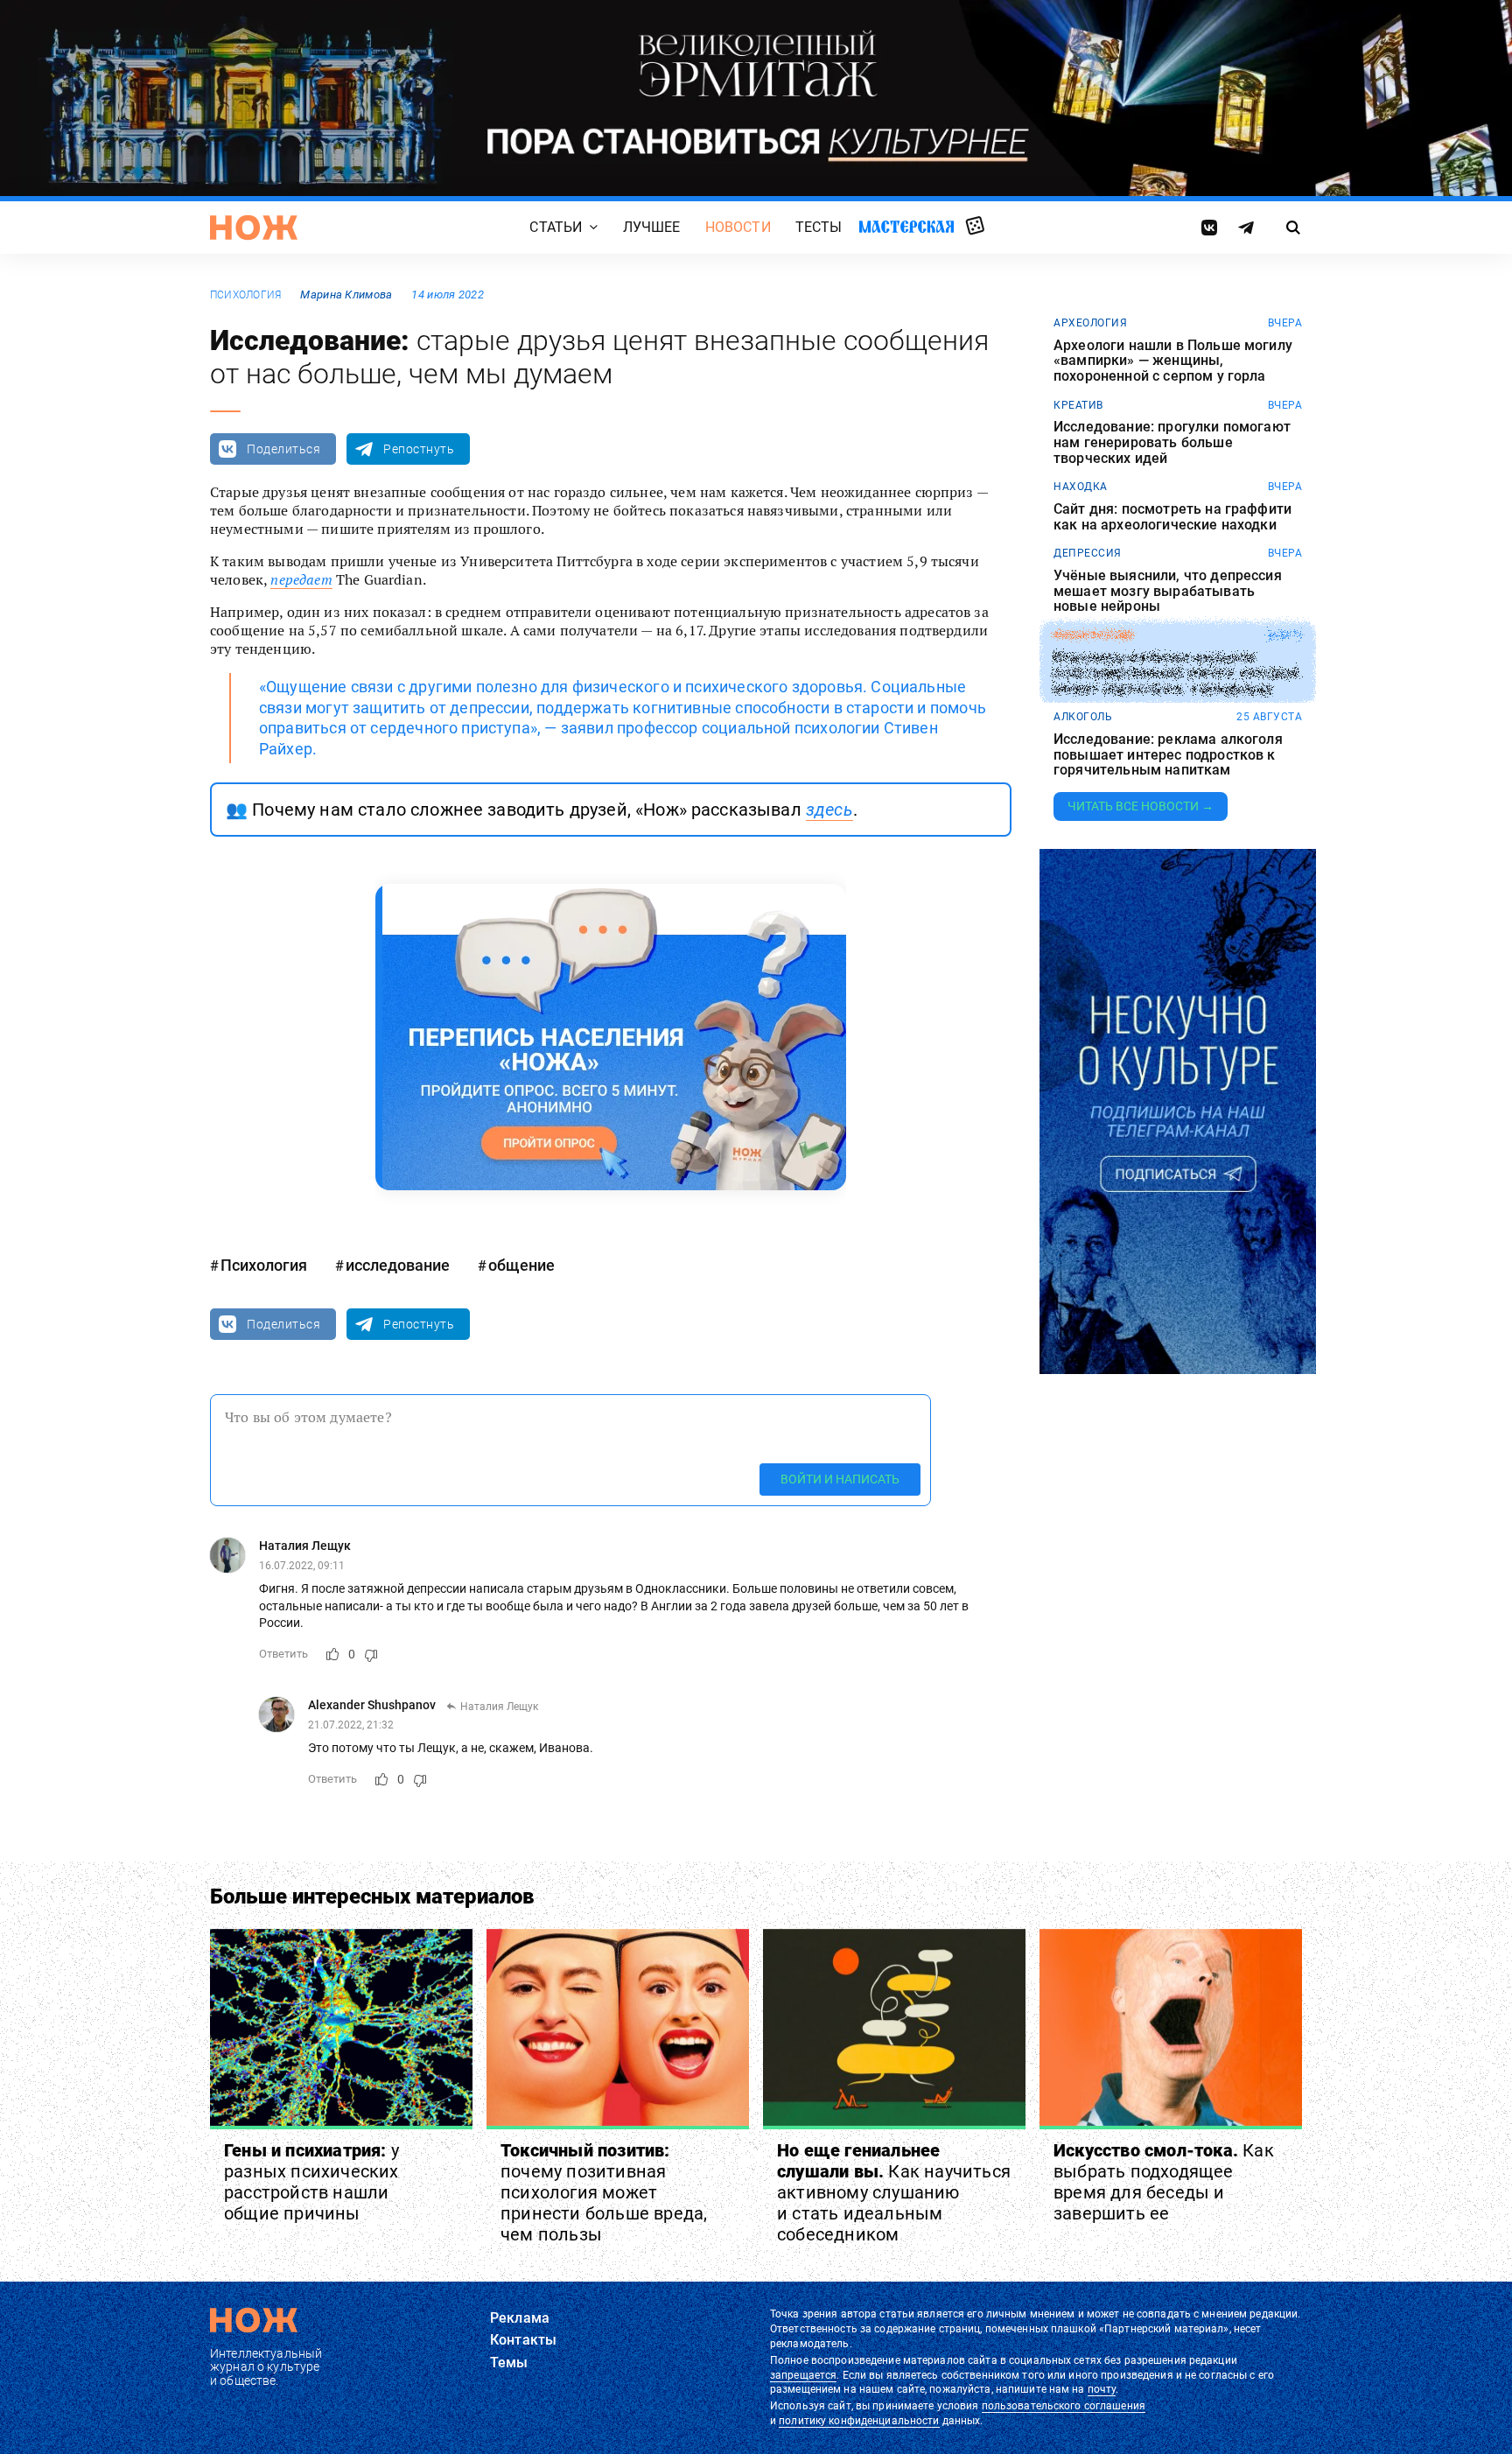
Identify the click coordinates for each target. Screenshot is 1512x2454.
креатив (1078, 405)
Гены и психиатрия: (311, 2182)
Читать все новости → (1141, 806)
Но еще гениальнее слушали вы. (894, 2192)
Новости (738, 227)
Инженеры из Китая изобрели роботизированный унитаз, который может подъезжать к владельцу (1176, 673)
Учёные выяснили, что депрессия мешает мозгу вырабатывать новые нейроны (1168, 591)
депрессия (1088, 553)
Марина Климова (346, 294)
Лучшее (652, 227)
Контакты (523, 2340)
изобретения (1093, 635)
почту (1102, 2389)
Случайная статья (975, 227)
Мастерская (906, 226)
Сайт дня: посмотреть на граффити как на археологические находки (1172, 517)
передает (301, 579)
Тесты (819, 227)
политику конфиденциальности (859, 2421)
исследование (398, 1265)
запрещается (803, 2375)
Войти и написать (840, 1479)
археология (1090, 323)
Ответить (283, 1654)
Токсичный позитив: (604, 2192)
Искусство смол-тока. (1164, 2182)
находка (1081, 487)
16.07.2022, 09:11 (302, 1566)
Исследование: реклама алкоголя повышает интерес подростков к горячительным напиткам (1168, 755)
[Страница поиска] (1294, 228)
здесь (829, 810)
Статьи (556, 227)
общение (521, 1265)
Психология (245, 295)
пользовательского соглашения (1064, 2406)
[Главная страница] (254, 228)
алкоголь (1083, 717)
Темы (509, 2363)
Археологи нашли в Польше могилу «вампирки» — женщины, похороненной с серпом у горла (1173, 361)
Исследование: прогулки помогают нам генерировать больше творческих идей (1172, 442)
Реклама (520, 2318)
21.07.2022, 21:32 (351, 1725)
